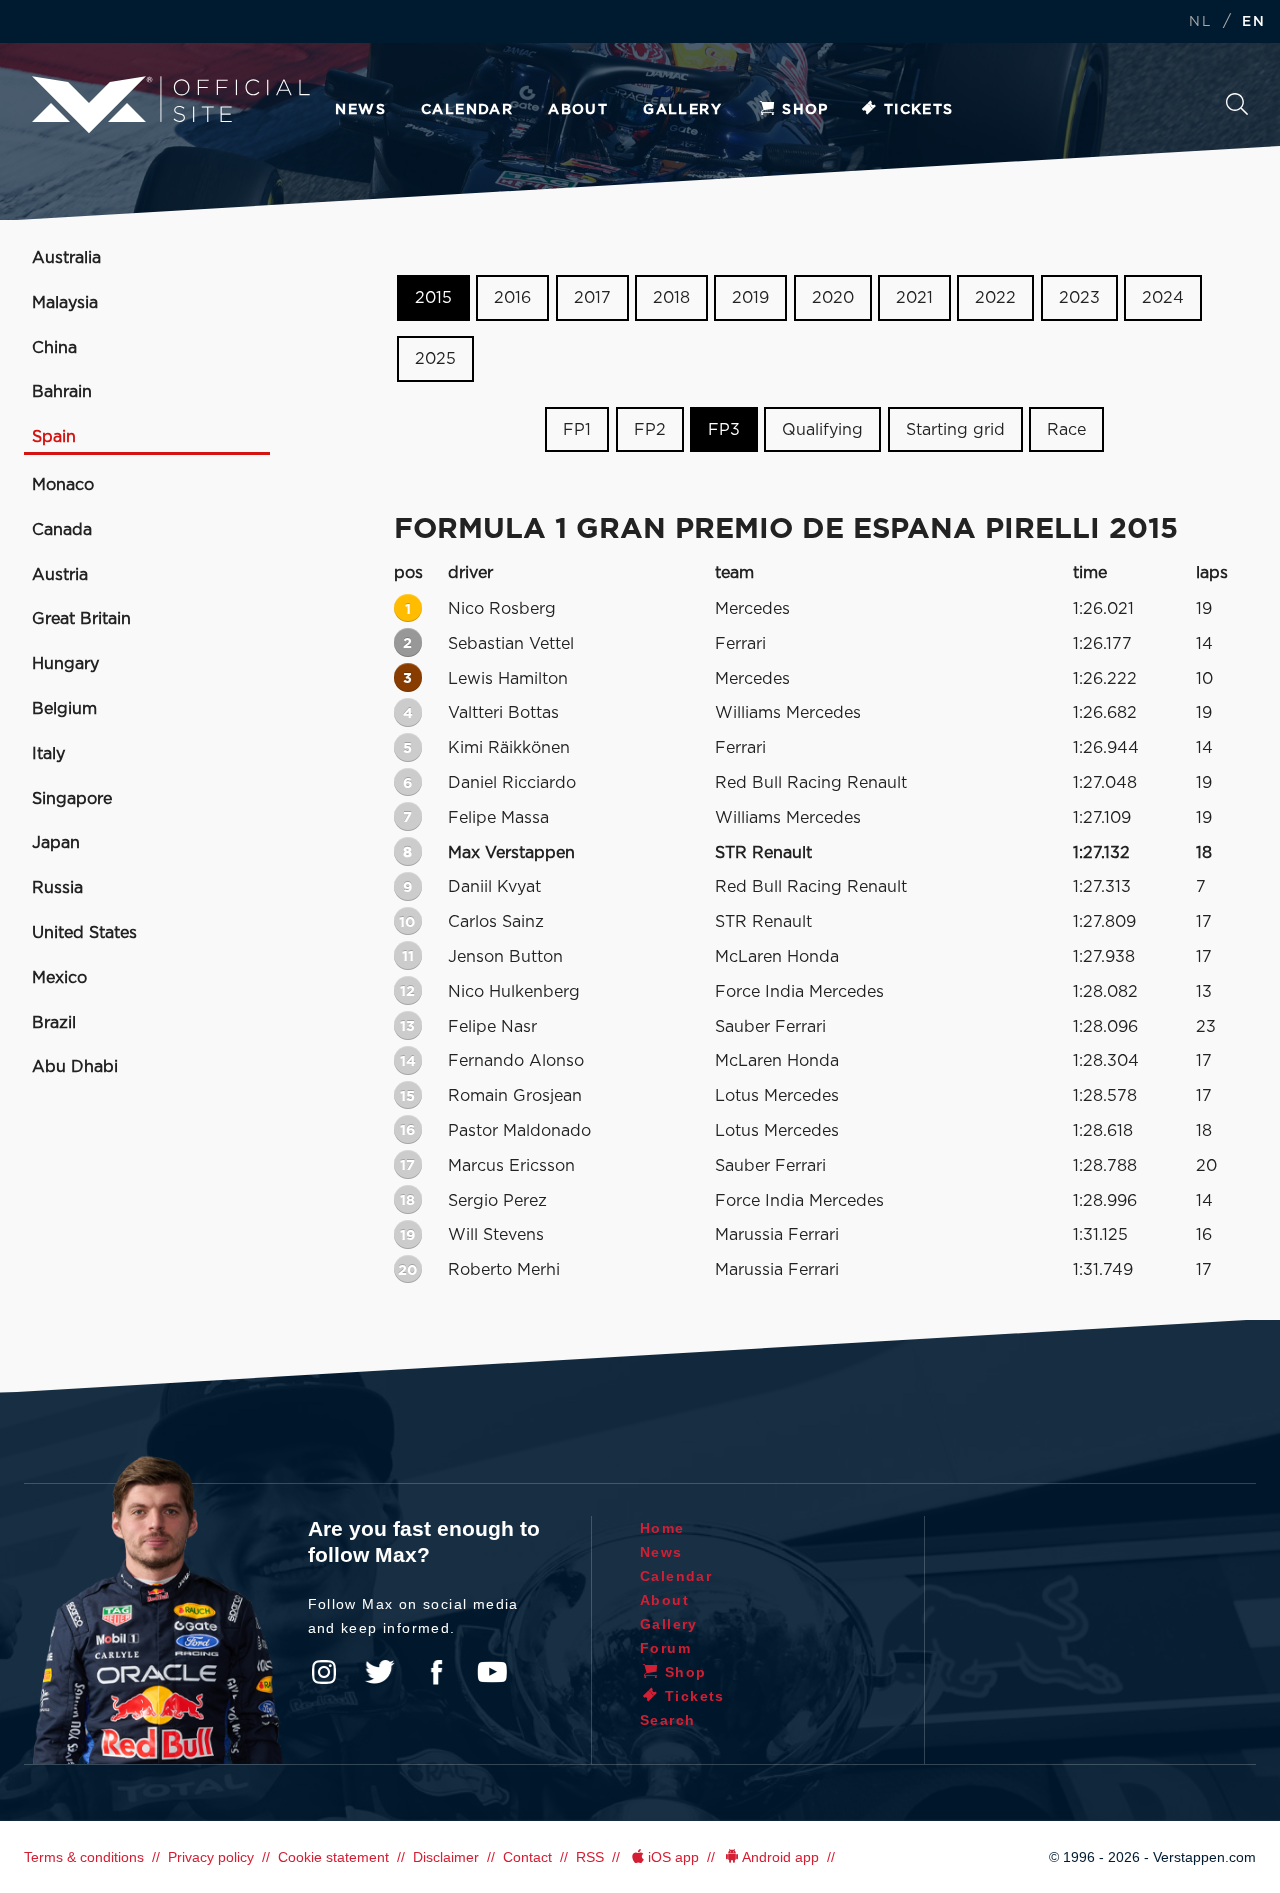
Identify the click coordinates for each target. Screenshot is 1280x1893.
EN (1253, 22)
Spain (54, 437)
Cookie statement (333, 1857)
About (578, 110)
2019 (750, 298)
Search (1237, 109)
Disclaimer (446, 1857)
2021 (914, 298)
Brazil (54, 1023)
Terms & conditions (84, 1857)
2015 (433, 298)
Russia (57, 888)
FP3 (724, 429)
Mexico (59, 978)
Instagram (324, 1672)
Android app (780, 1857)
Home (662, 1528)
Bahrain (62, 392)
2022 (995, 298)
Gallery (682, 110)
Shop (805, 110)
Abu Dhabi (75, 1067)
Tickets (919, 110)
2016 (512, 298)
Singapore (72, 799)
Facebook (436, 1672)
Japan (56, 843)
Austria (60, 575)
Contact (527, 1857)
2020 (833, 298)
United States (84, 933)
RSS (590, 1857)
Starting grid (955, 429)
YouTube (492, 1672)
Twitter (380, 1672)
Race (1066, 429)
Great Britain (81, 619)
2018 (671, 298)
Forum (665, 1648)
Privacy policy (211, 1857)
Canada (62, 530)
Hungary (65, 664)
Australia (66, 258)
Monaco (63, 485)
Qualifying (822, 429)
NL (1200, 22)
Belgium (64, 709)
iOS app (673, 1857)
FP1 (577, 429)
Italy (48, 754)
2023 (1079, 298)
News (360, 110)
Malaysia (65, 303)
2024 (1163, 298)
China (54, 348)
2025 (435, 359)
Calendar (467, 110)
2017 (592, 298)
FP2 (650, 429)
